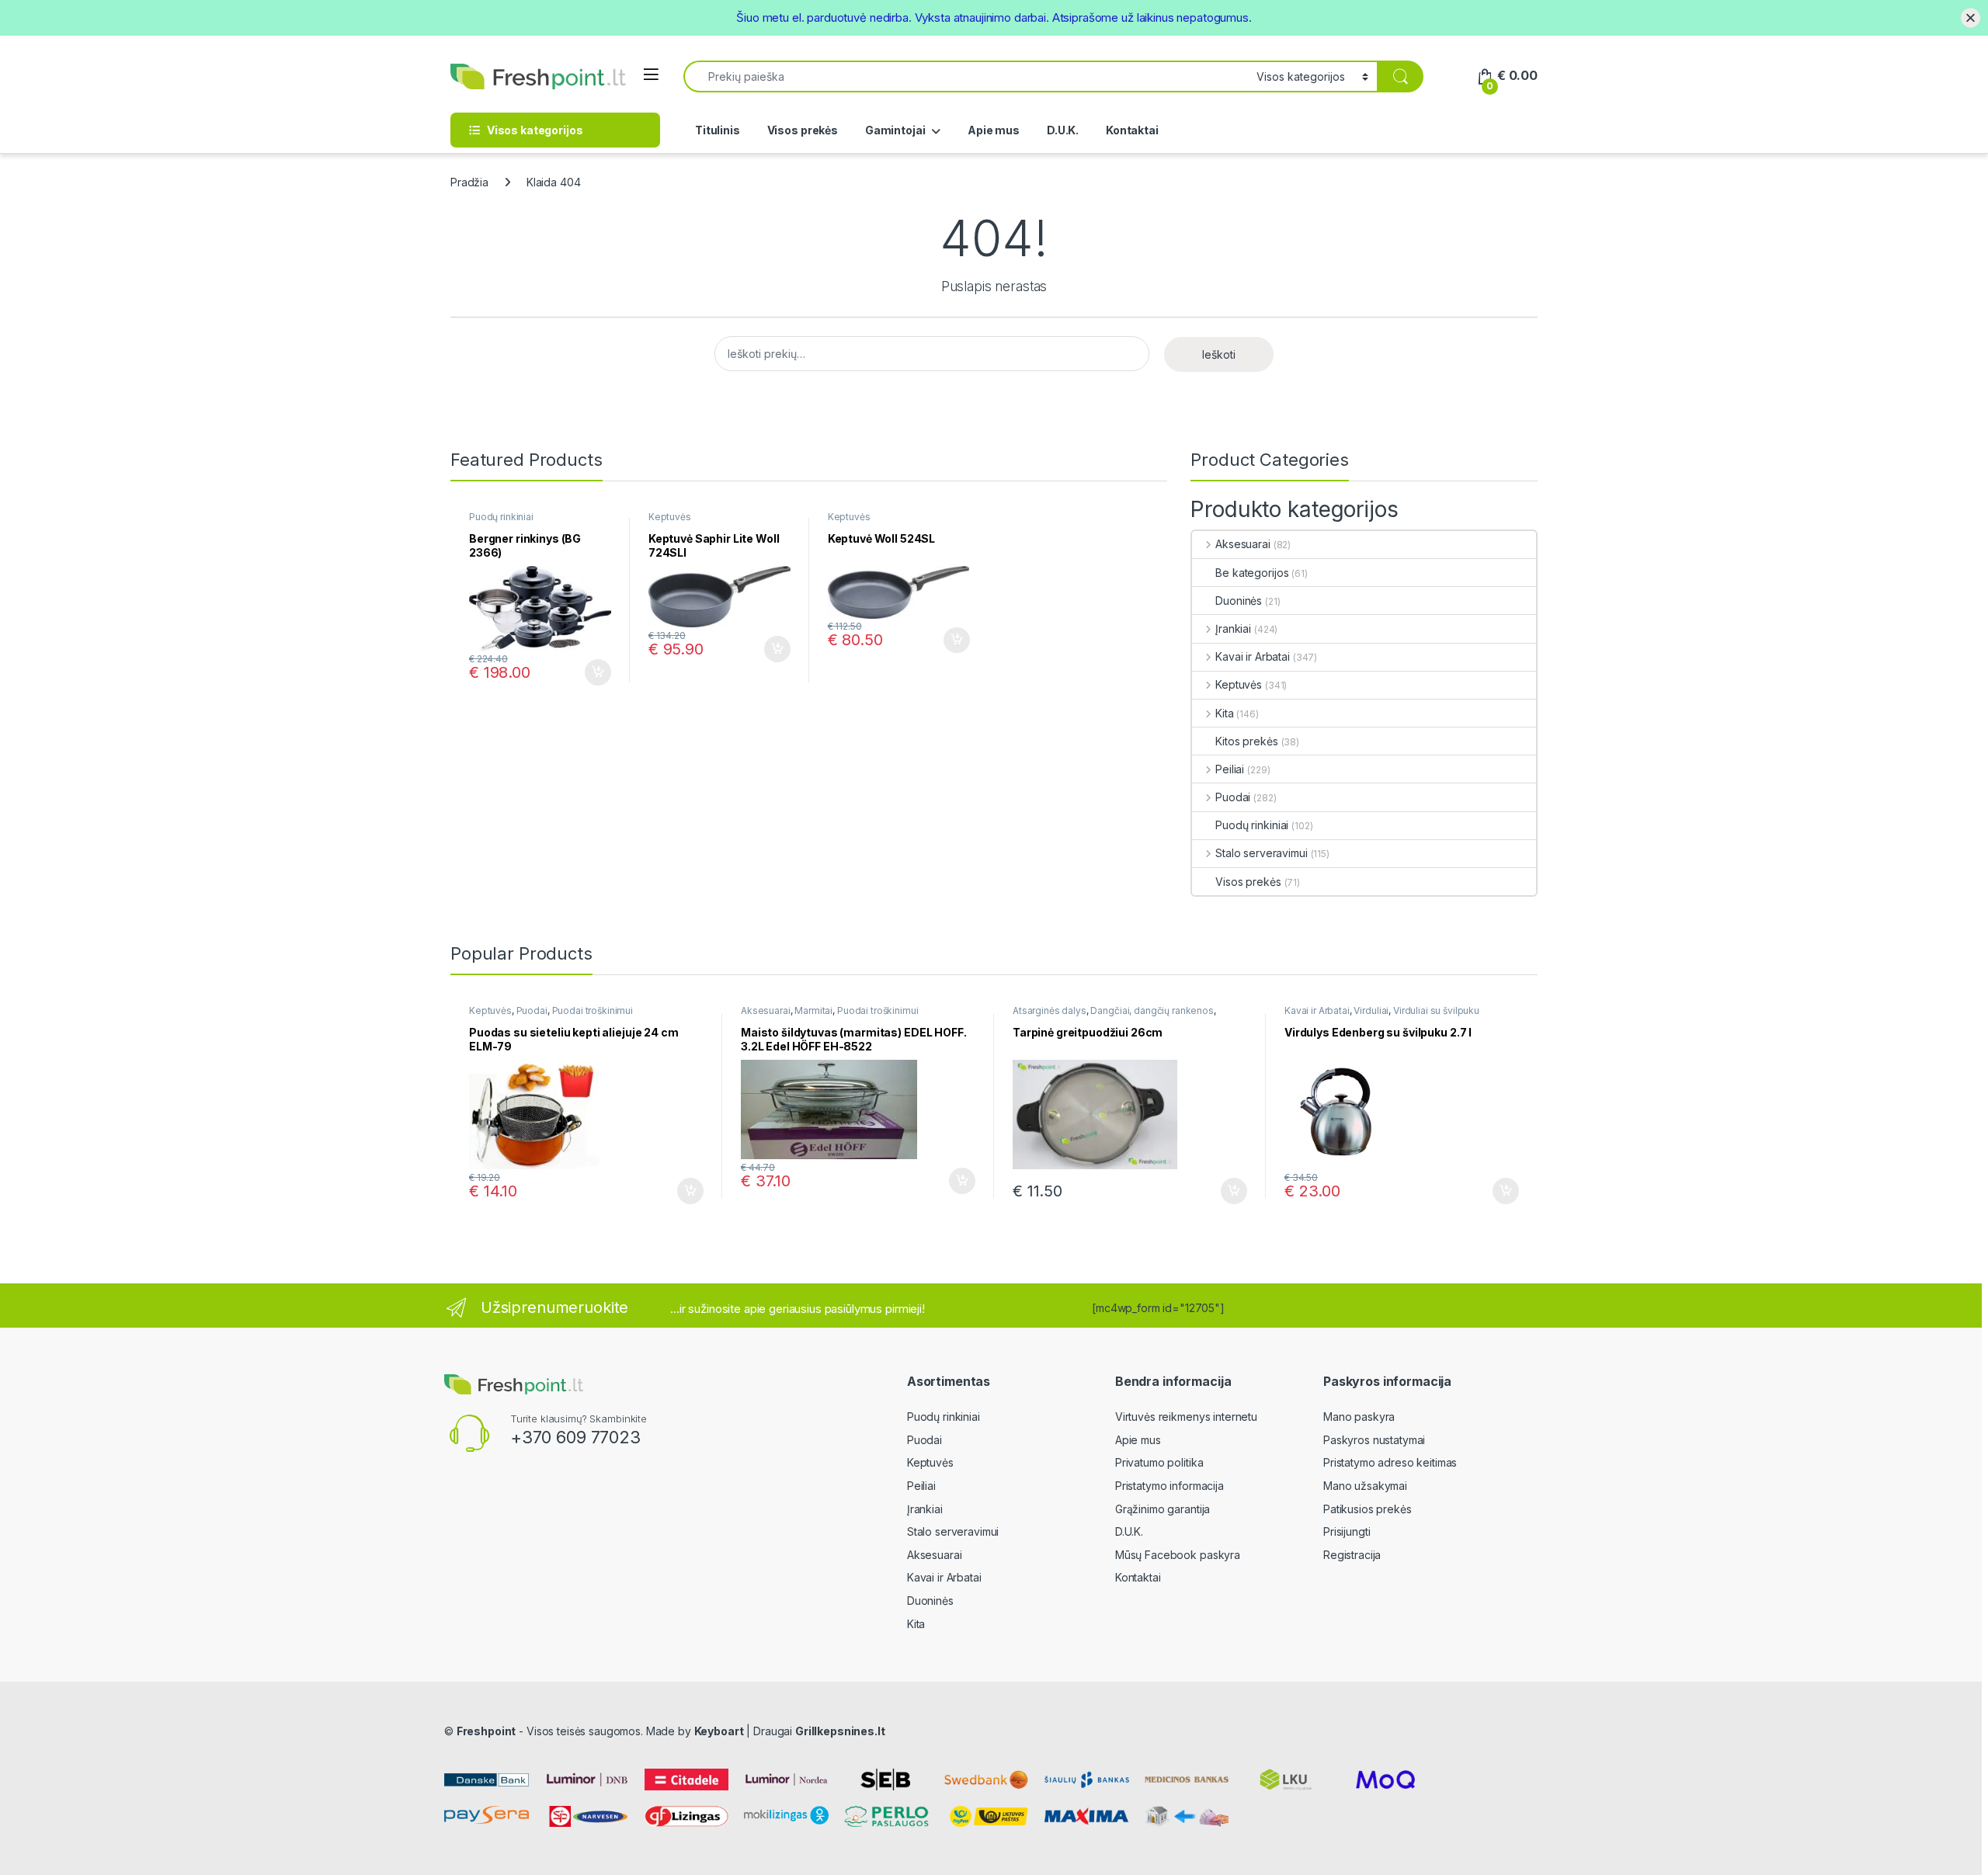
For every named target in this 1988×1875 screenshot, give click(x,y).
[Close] (1971, 17)
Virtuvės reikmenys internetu (1186, 1417)
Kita (1224, 713)
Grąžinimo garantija (1163, 1509)
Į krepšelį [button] (591, 672)
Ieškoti (1219, 354)
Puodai (1233, 797)
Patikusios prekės (1368, 1509)
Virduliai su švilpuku (1436, 1010)
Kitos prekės (1246, 741)
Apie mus (994, 130)
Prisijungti (1347, 1531)
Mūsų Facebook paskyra (1178, 1555)
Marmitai (813, 1010)
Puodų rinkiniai (501, 517)
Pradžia (469, 182)
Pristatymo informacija (1170, 1486)
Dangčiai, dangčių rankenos (1152, 1010)
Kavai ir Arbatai (1253, 656)
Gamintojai (895, 130)
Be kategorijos (1252, 573)
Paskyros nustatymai (1374, 1440)
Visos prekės (803, 130)
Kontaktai (1132, 130)
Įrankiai (1233, 628)
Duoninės (1239, 601)
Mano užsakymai (1365, 1486)
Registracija (1352, 1555)
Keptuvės (670, 517)
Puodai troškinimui (593, 1010)
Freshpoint (487, 1731)
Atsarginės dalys (1050, 1010)
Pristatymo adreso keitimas (1390, 1462)
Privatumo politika (1159, 1462)
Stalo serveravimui (1261, 853)
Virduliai (1371, 1010)
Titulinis (718, 130)
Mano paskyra (1359, 1417)
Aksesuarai (1242, 544)
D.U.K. (1063, 130)
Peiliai (1230, 769)
